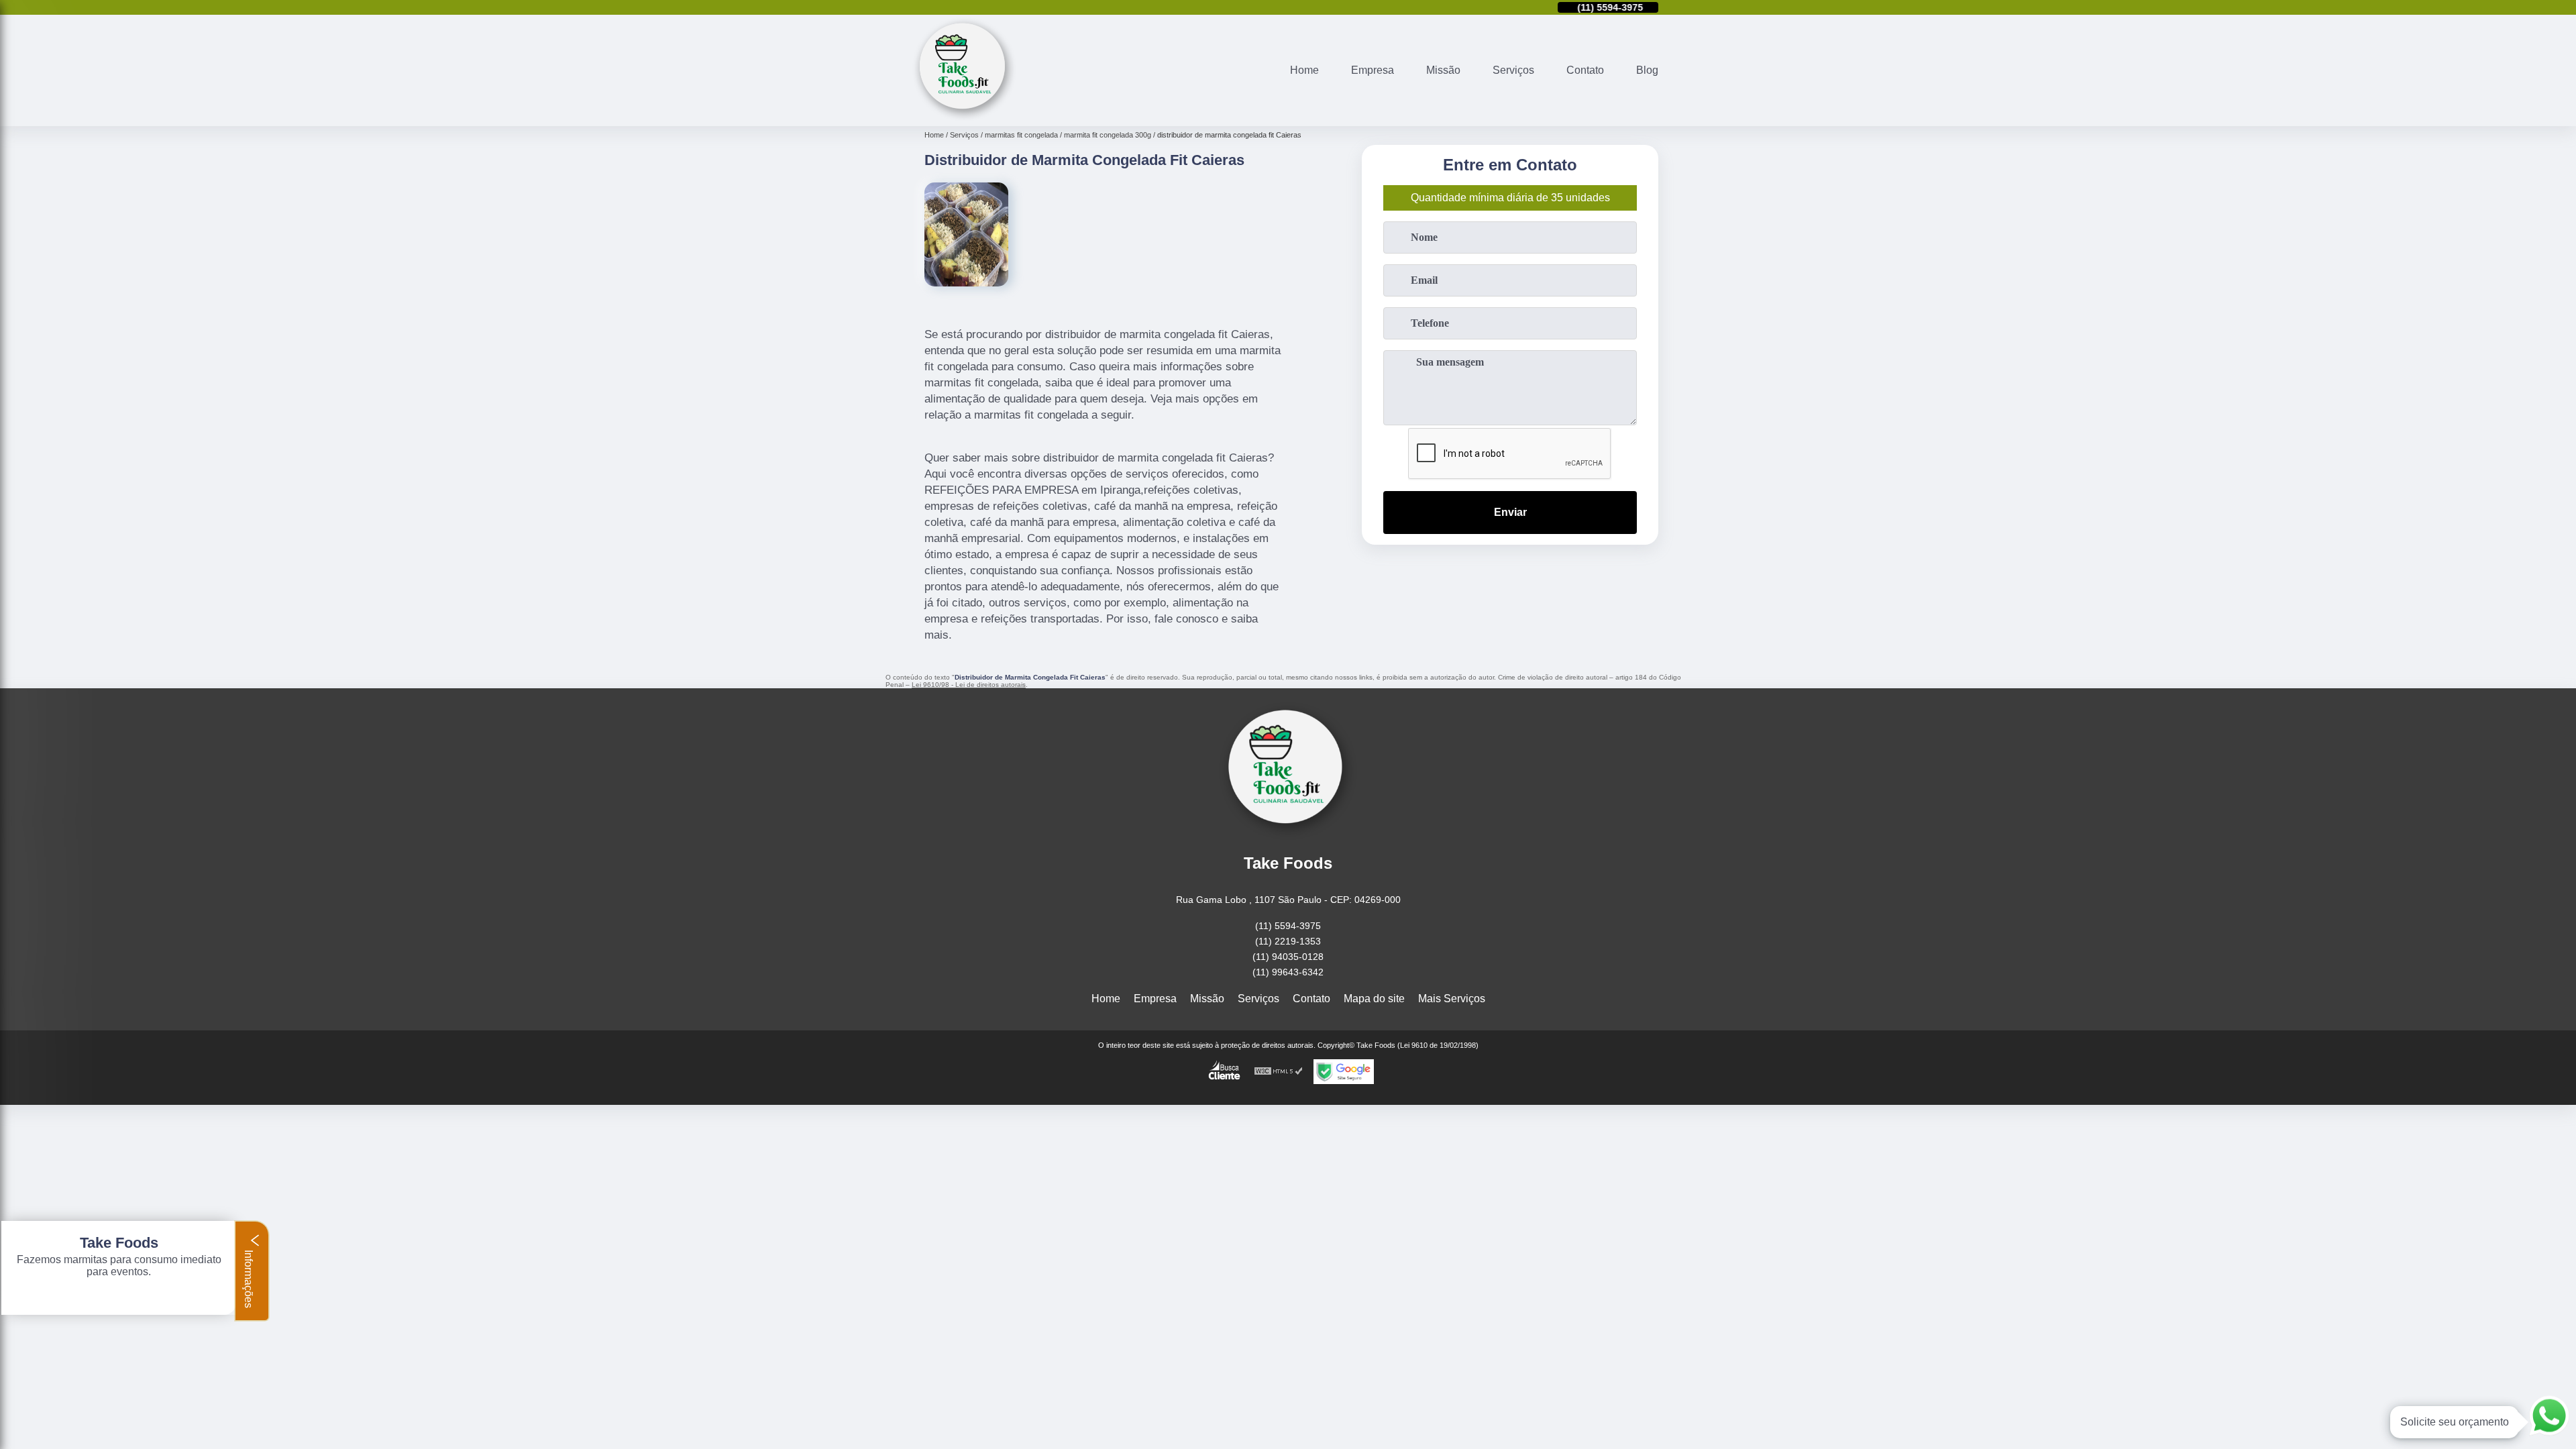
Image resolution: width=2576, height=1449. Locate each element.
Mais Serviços (1452, 999)
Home (1304, 70)
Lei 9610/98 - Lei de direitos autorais (969, 685)
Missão (1443, 70)
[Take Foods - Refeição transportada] (964, 118)
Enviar (1510, 512)
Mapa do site (1374, 999)
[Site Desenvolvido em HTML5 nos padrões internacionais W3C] (1279, 1072)
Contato (1585, 70)
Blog (1647, 70)
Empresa (1373, 70)
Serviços (1513, 70)
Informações (249, 1278)
